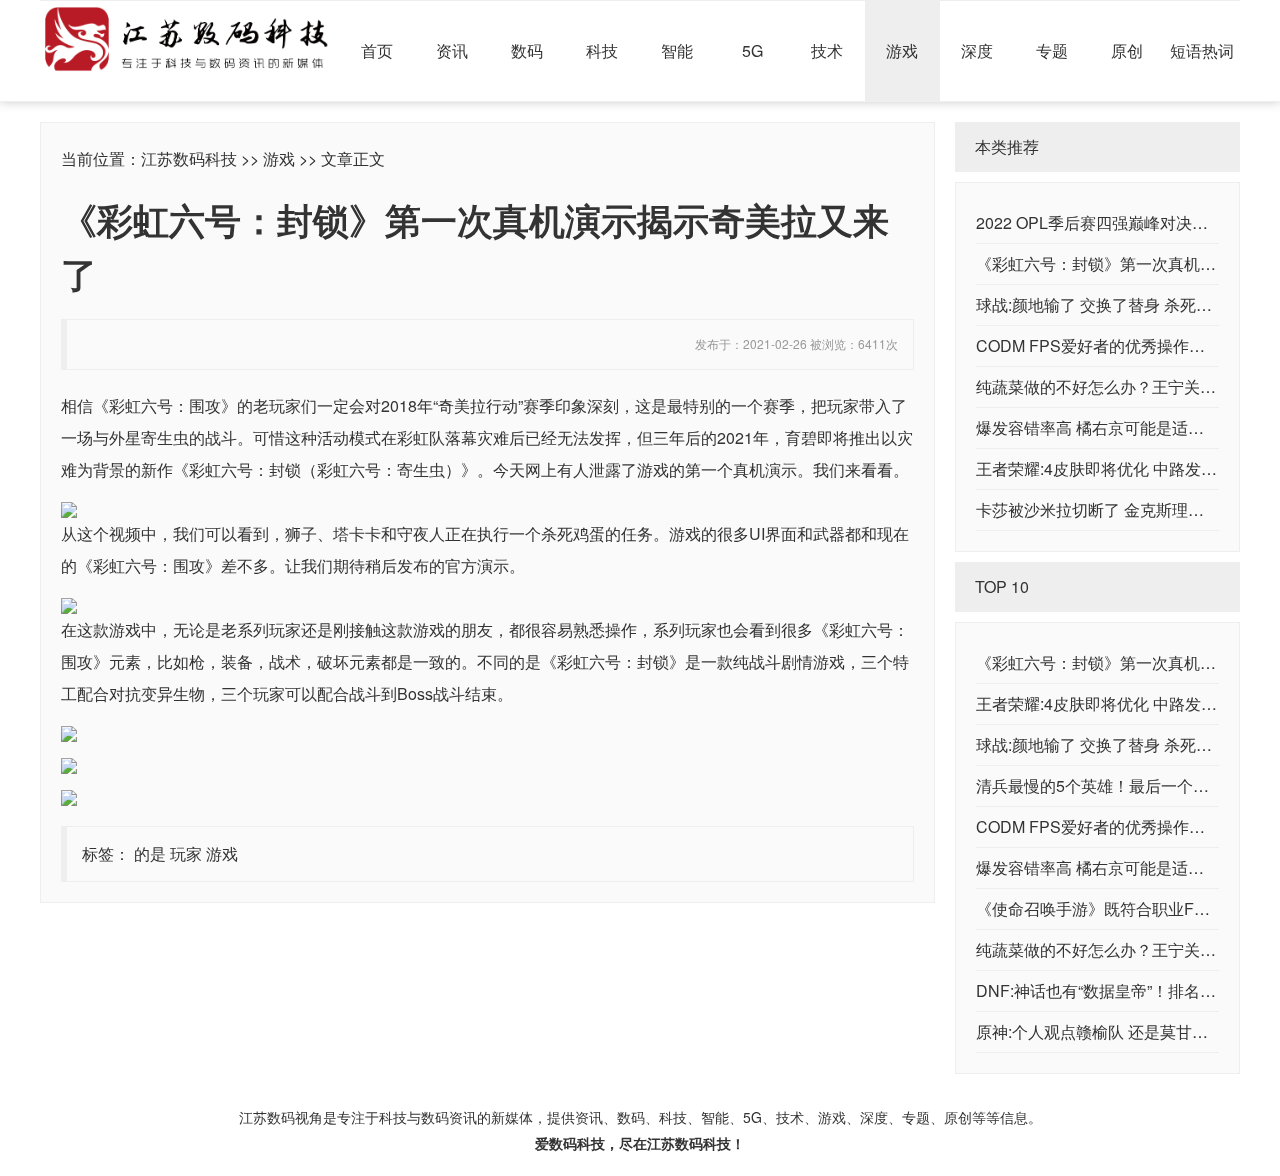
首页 (377, 50)
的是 (150, 853)
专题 (1052, 50)
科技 (602, 50)
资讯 (452, 50)
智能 (677, 50)
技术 (827, 50)
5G (752, 50)
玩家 (186, 853)
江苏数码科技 (189, 158)
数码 (527, 50)
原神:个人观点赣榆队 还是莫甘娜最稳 (1108, 1031)
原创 (1127, 50)
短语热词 (1202, 50)
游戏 (902, 50)
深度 (977, 50)
